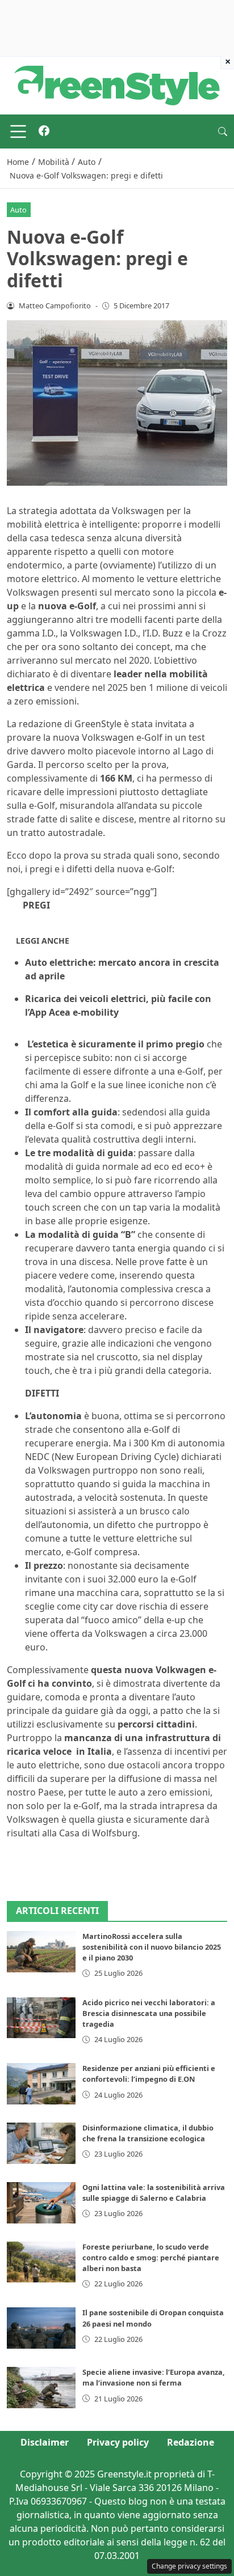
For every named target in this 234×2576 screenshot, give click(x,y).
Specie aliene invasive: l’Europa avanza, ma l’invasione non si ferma (154, 2377)
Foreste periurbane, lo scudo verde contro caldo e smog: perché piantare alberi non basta (151, 2257)
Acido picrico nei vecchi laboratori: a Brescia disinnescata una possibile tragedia (149, 2013)
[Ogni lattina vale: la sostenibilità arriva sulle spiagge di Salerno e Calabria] (41, 2203)
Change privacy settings (189, 2566)
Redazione (191, 2442)
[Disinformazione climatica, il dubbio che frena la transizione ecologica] (41, 2143)
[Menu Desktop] (18, 131)
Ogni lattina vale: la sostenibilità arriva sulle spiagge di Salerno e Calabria (154, 2193)
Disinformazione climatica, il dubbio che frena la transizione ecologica (148, 2133)
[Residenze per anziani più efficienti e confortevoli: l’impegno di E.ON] (41, 2084)
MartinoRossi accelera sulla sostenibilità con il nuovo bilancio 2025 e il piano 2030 (152, 1947)
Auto (18, 210)
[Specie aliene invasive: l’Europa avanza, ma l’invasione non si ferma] (41, 2388)
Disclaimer (45, 2442)
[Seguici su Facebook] (44, 131)
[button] (223, 131)
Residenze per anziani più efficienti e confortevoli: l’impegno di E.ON (149, 2074)
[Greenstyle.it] (117, 84)
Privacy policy (118, 2442)
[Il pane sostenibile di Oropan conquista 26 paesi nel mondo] (41, 2328)
